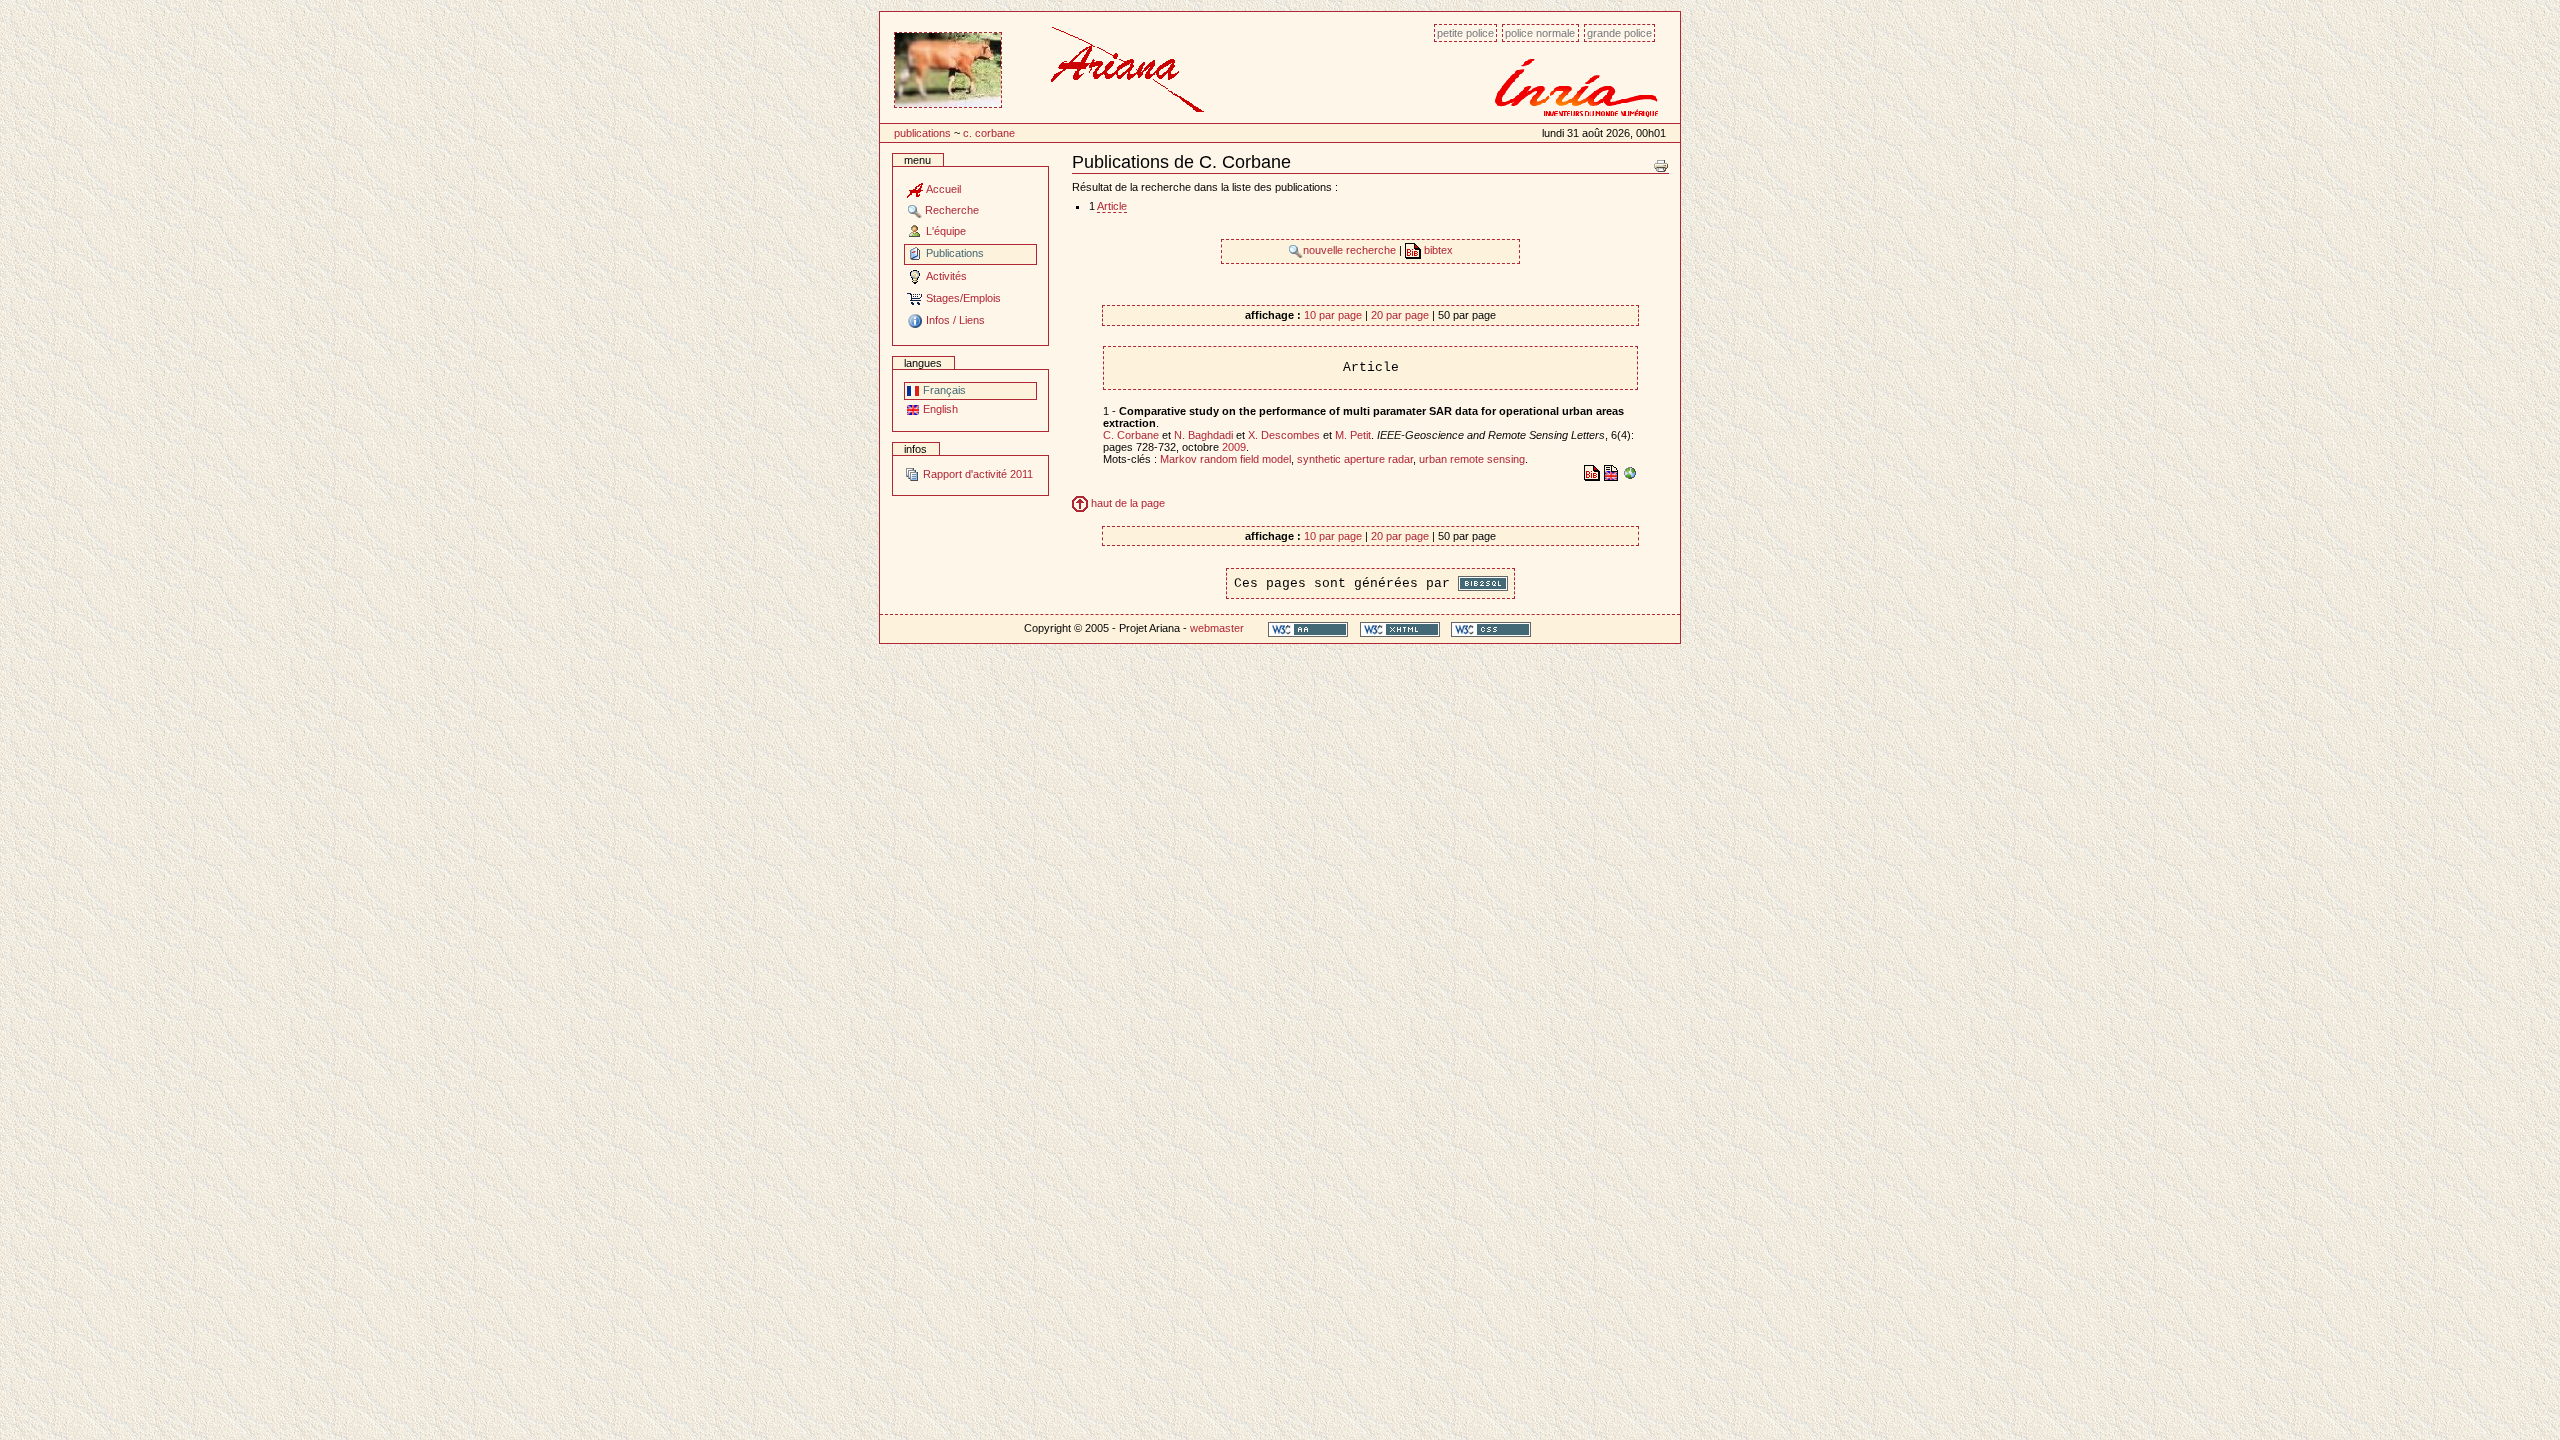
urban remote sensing (1472, 459)
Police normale (1540, 33)
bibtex (1437, 250)
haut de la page (1126, 503)
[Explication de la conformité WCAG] (1308, 628)
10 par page (1333, 315)
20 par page (1400, 315)
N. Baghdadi (1203, 435)
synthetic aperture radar (1355, 459)
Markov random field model (1225, 459)
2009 (1234, 447)
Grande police (1619, 33)
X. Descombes (1284, 435)
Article (1112, 206)
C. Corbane (989, 133)
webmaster (1217, 628)
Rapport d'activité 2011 (976, 474)
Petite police (1465, 33)
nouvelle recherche (1351, 250)
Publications (922, 133)
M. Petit (1353, 435)
